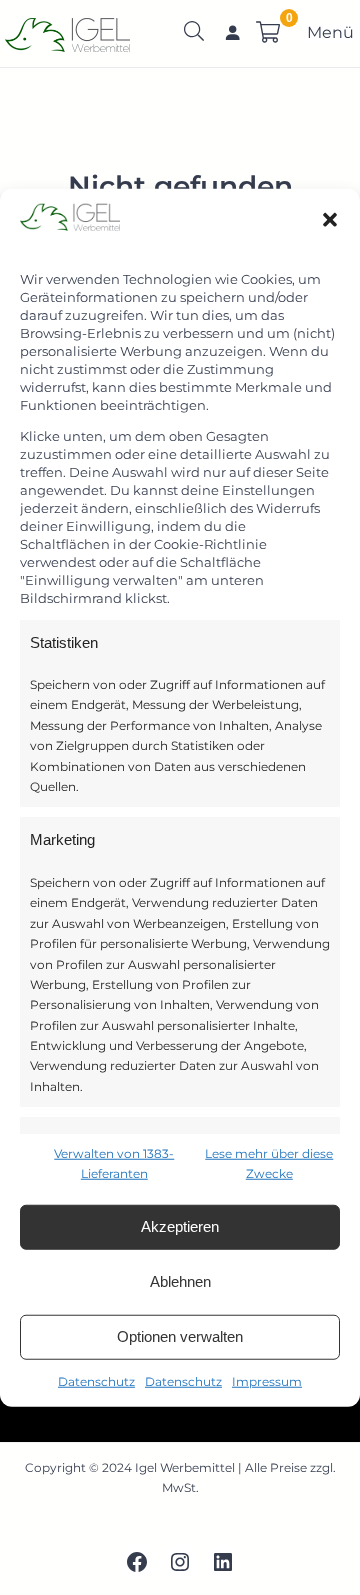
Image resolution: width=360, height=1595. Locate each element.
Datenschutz (96, 1380)
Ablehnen (180, 1281)
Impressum (267, 1380)
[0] (268, 31)
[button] (330, 220)
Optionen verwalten (180, 1336)
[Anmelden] (233, 32)
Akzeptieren (180, 1226)
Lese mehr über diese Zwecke (269, 1163)
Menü (330, 32)
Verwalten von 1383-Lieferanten (114, 1163)
